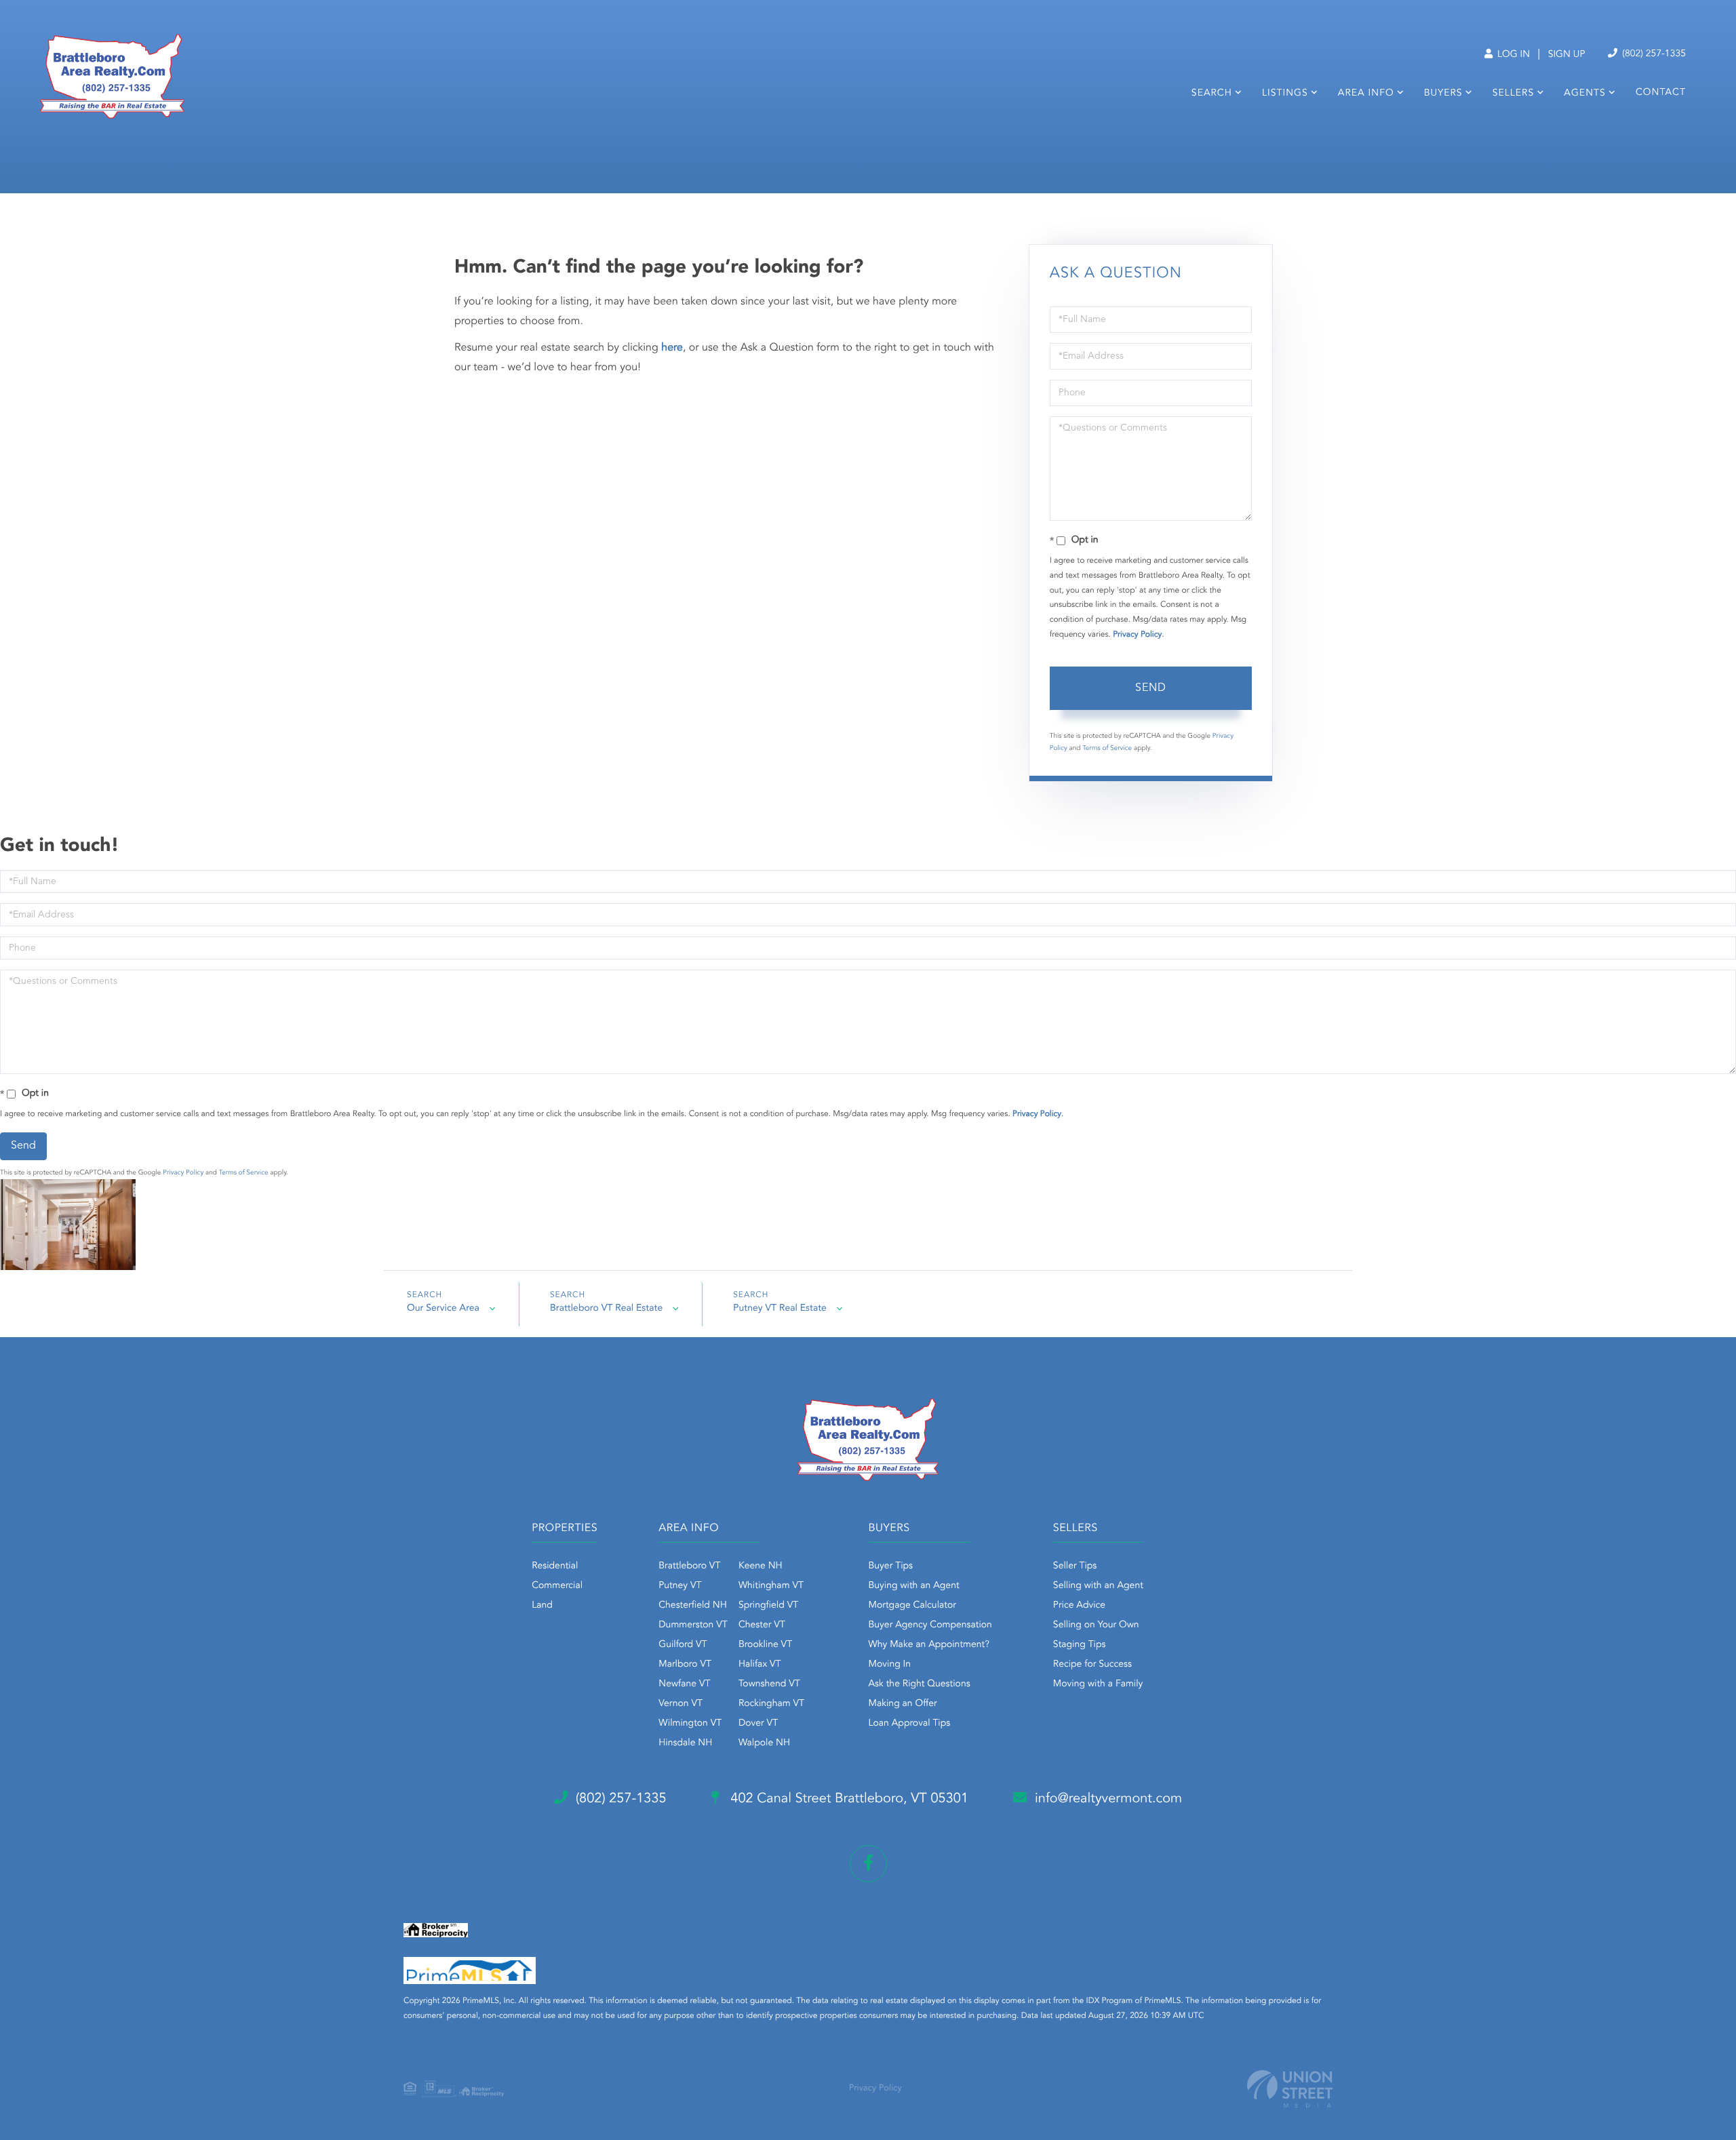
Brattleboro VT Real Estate (606, 1309)
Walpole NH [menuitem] (764, 1743)
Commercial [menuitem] (557, 1586)
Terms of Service (1107, 749)
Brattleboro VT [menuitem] (689, 1566)
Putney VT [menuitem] (680, 1586)
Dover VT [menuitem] (758, 1724)
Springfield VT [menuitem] (768, 1606)
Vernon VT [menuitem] (680, 1704)
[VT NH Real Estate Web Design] (1290, 2089)
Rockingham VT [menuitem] (771, 1704)
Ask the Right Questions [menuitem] (920, 1684)
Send (1151, 688)
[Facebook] (868, 1864)
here (672, 348)
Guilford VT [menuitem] (683, 1645)
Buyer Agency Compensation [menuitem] (930, 1625)
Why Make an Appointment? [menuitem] (929, 1645)
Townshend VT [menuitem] (769, 1684)
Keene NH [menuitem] (761, 1566)
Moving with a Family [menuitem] (1098, 1684)
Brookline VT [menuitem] (765, 1645)
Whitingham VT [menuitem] (771, 1586)
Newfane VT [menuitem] (684, 1684)
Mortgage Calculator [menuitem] (912, 1606)
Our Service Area (443, 1309)
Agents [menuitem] (1585, 94)
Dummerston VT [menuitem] (693, 1625)
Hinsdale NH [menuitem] (685, 1743)
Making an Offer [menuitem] (903, 1704)
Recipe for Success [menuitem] (1092, 1665)
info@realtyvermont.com (1108, 1799)
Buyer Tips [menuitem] (891, 1566)
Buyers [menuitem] (1443, 94)
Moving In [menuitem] (890, 1665)
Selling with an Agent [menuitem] (1098, 1586)
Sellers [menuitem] (1513, 94)
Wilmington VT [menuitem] (690, 1724)
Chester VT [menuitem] (762, 1625)
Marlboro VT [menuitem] (685, 1665)
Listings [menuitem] (1285, 94)
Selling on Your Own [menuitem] (1096, 1625)
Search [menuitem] (1212, 94)
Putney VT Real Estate (780, 1309)
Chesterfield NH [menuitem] (693, 1606)
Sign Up (1567, 55)
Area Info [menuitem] (1366, 94)
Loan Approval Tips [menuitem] (910, 1724)
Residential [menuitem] (555, 1566)
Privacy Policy (1137, 635)
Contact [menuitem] (1661, 93)
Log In (1512, 55)
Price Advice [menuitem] (1079, 1606)
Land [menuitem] (542, 1606)
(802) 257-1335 (1653, 54)
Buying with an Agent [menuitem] (914, 1586)
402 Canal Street (848, 1799)
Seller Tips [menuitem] (1075, 1566)
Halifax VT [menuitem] (760, 1665)
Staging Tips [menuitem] (1080, 1645)
